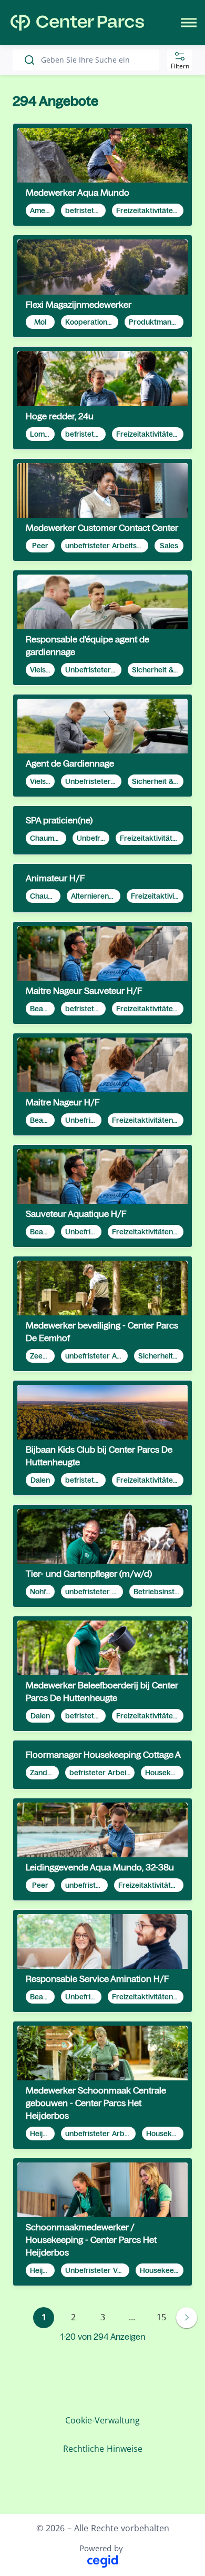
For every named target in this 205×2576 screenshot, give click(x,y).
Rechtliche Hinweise (103, 2449)
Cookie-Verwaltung (102, 2420)
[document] (102, 175)
